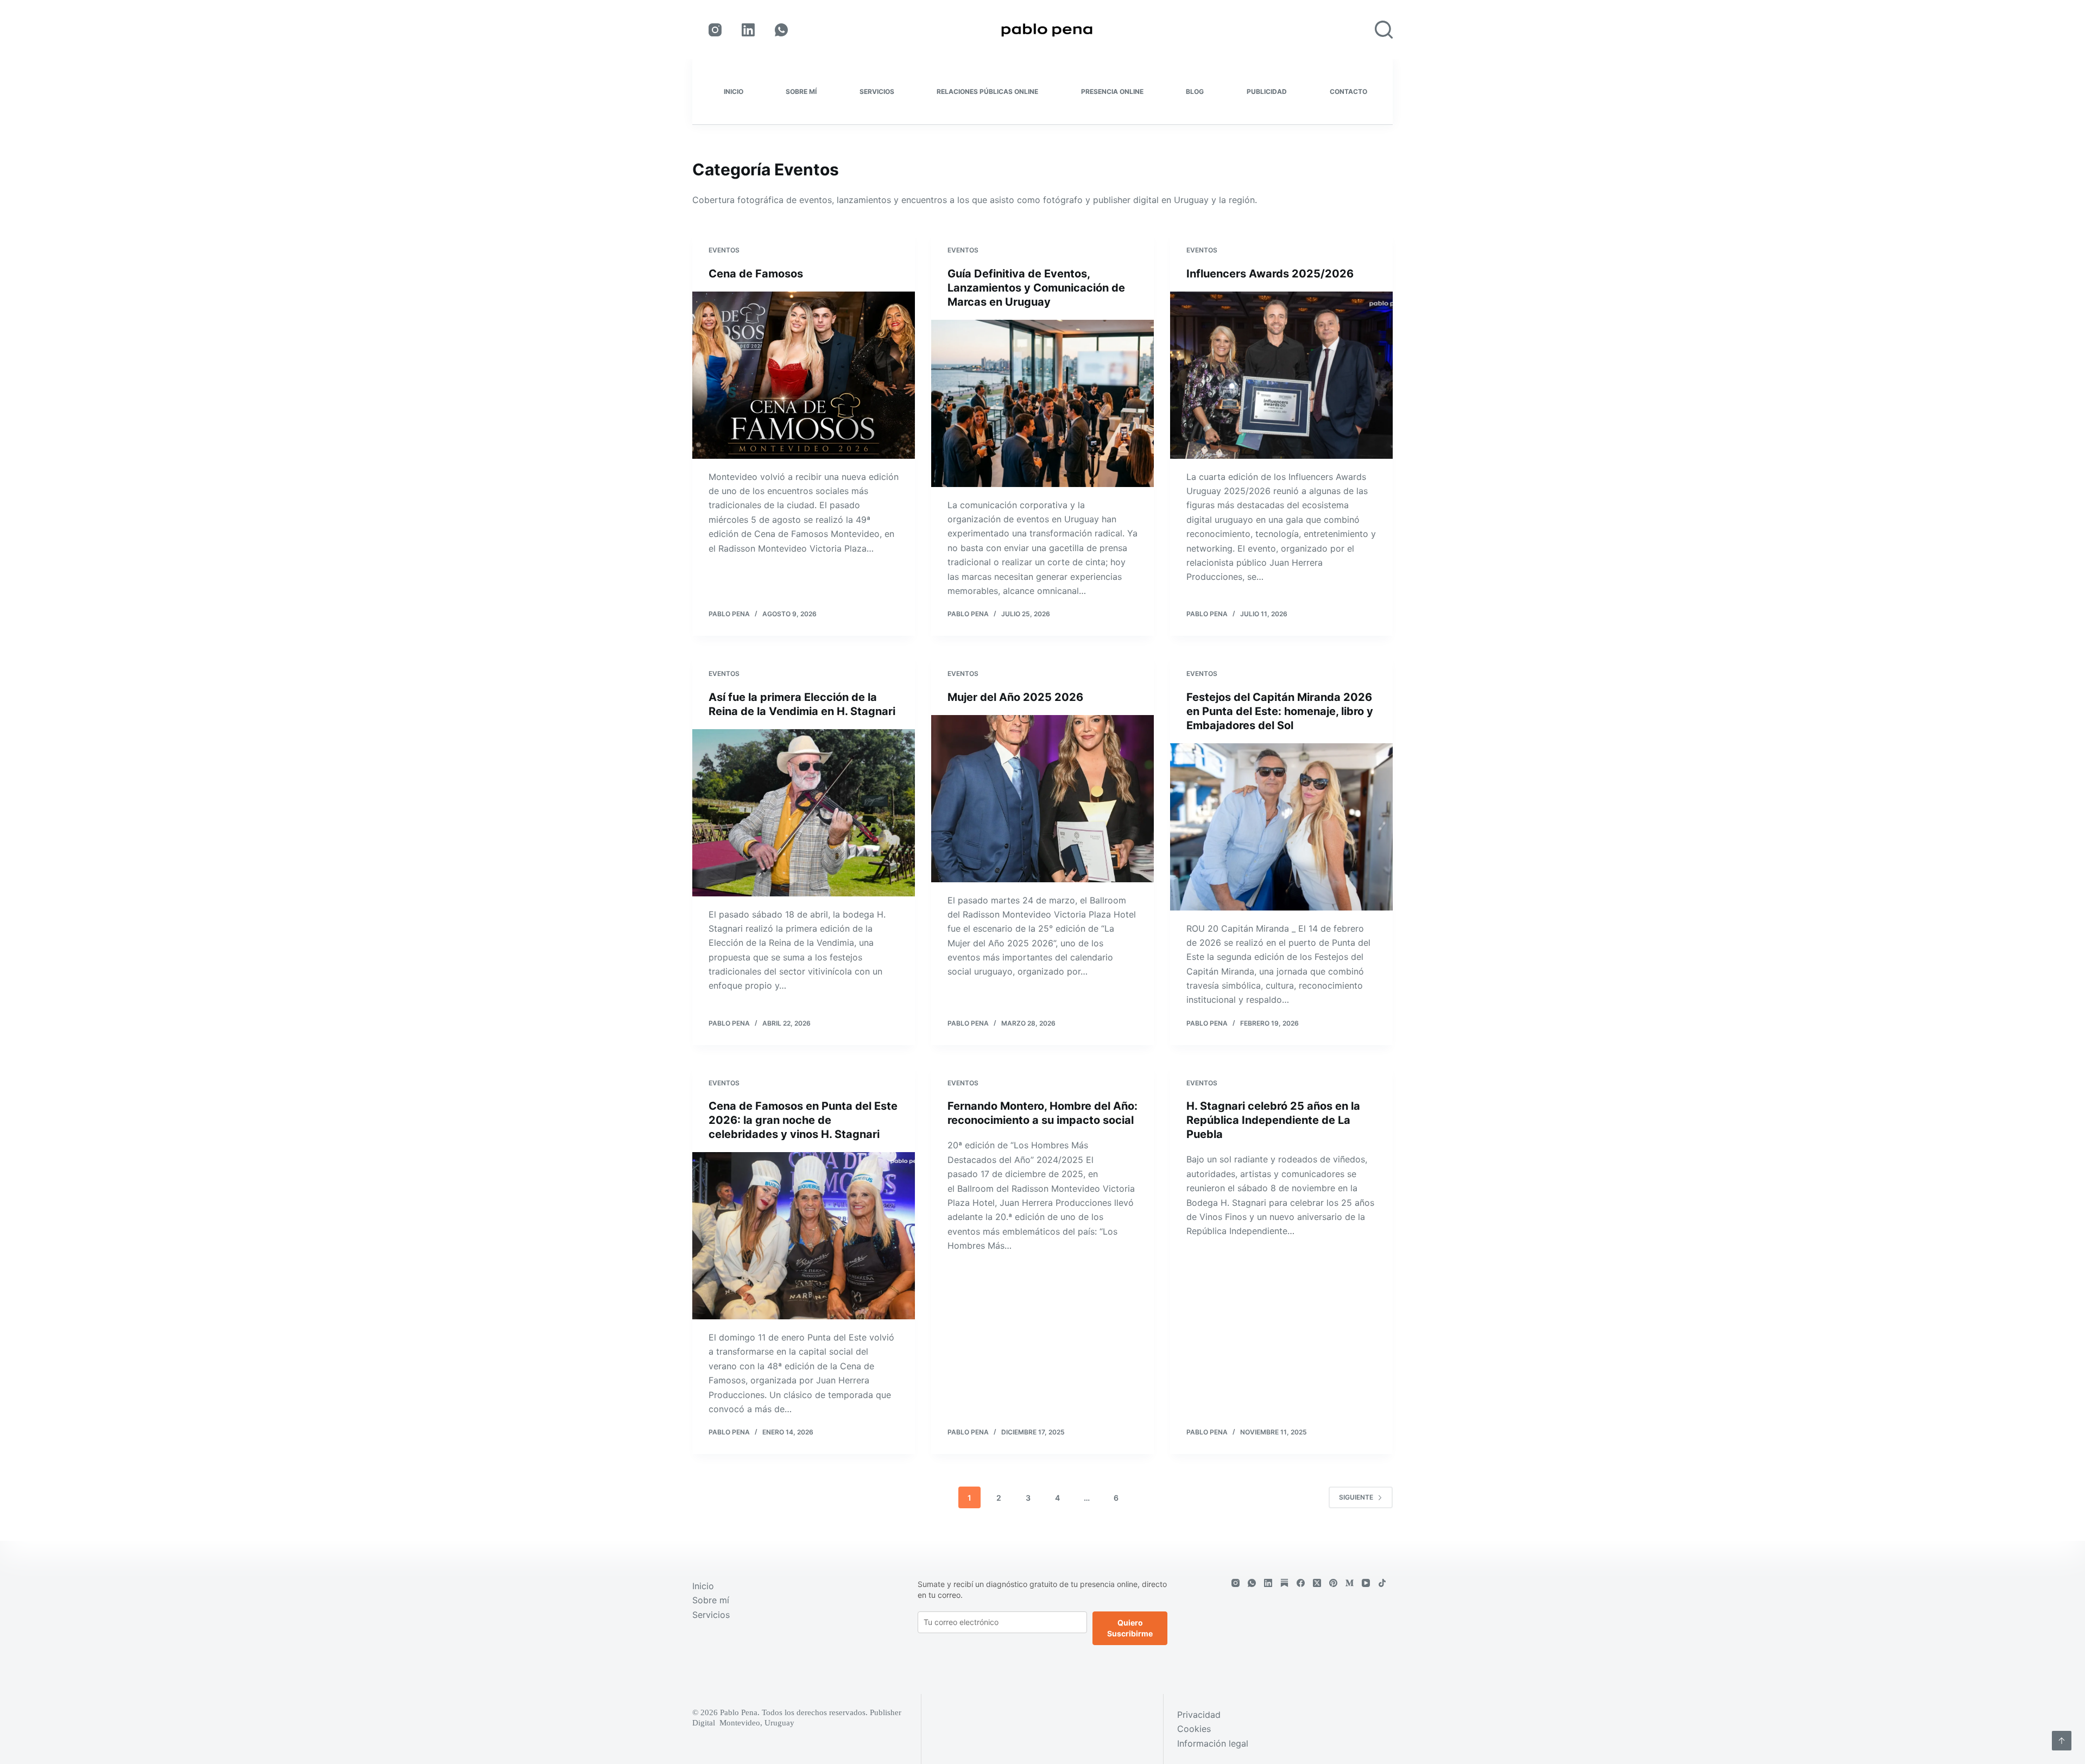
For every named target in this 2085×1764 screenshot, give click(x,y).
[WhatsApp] (781, 30)
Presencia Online (1112, 91)
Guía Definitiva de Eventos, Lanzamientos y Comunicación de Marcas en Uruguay (1036, 288)
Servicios (877, 91)
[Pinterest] (1333, 1583)
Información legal (1213, 1743)
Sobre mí (801, 91)
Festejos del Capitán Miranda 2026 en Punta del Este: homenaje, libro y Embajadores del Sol (1280, 711)
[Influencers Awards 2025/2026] (1281, 375)
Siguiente (1356, 1497)
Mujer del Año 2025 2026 (1015, 697)
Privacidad (1199, 1715)
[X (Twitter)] (1317, 1583)
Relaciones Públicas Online (987, 91)
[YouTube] (1366, 1583)
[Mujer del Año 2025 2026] (1042, 799)
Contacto (1348, 91)
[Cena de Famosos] (804, 375)
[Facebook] (1301, 1583)
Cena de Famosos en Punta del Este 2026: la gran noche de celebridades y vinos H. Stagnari (803, 1120)
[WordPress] (1284, 1583)
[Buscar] (1384, 30)
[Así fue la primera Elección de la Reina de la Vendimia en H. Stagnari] (804, 813)
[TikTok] (1382, 1583)
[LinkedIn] (748, 30)
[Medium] (1350, 1583)
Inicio (734, 91)
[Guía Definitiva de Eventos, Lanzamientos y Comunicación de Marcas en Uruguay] (1042, 403)
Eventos (724, 250)
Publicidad (1267, 91)
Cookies (1194, 1729)
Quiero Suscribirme (1130, 1628)
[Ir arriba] (2062, 1741)
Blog (1195, 91)
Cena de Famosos (756, 274)
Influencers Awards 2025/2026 (1270, 274)
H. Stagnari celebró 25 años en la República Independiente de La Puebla (1273, 1120)
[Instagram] (715, 30)
